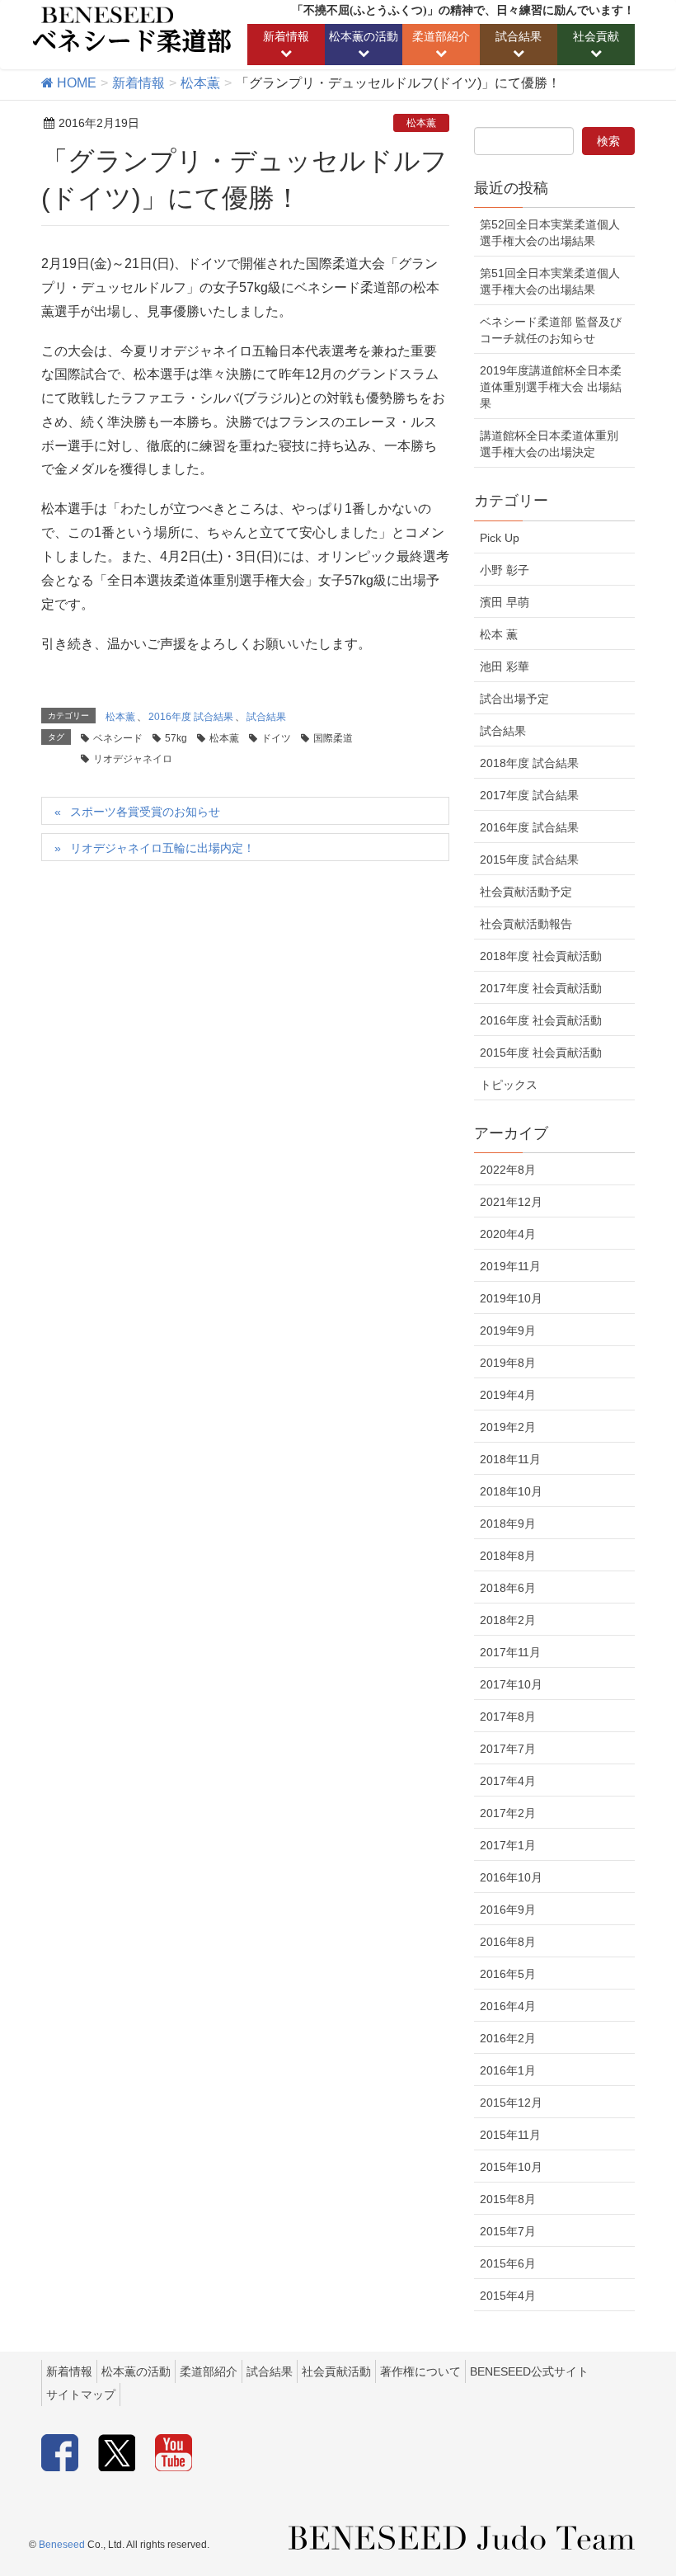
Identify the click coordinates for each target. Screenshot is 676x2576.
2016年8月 (508, 1942)
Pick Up (500, 538)
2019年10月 (511, 1298)
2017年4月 (508, 1781)
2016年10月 (511, 1877)
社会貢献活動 (336, 2371)
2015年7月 (508, 2231)
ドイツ (276, 738)
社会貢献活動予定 (526, 892)
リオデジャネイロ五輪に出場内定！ (162, 848)
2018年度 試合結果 (529, 763)
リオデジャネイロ (133, 759)
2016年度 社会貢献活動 (541, 1020)
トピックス (509, 1085)
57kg (176, 738)
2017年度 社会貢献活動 (541, 988)
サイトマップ (81, 2395)
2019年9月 (508, 1330)
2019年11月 (510, 1266)
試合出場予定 (514, 699)
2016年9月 (508, 1910)
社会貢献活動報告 (526, 924)
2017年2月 (508, 1813)
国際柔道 (333, 738)
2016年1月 (508, 2070)
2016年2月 (508, 2038)
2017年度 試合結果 (529, 795)
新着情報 (69, 2371)
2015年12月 (511, 2103)
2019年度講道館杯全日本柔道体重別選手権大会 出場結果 (551, 387)
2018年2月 (508, 1620)
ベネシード (118, 738)
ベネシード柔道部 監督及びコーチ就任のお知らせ (551, 330)
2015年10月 (511, 2167)
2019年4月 (508, 1395)
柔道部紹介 (209, 2371)
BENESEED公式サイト (529, 2371)
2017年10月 (511, 1684)
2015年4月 (508, 2296)
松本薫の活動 (136, 2371)
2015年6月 (508, 2263)
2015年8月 (508, 2199)
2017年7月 (508, 1749)
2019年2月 (508, 1427)
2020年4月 (508, 1234)
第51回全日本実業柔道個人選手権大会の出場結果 (550, 281)
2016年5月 (508, 1974)
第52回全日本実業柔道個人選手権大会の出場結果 (550, 233)
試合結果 (266, 717)
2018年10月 (511, 1491)
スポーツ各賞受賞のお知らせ (145, 812)
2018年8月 (508, 1556)
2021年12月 (511, 1202)
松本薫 (421, 123)
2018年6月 (508, 1588)
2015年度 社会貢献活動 (541, 1053)
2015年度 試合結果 (529, 859)
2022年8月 (508, 1170)
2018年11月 (510, 1459)
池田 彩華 (505, 666)
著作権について (420, 2371)
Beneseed (62, 2545)
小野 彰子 (505, 570)
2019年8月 (508, 1363)
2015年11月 (510, 2135)
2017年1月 (508, 1845)
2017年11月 (510, 1652)
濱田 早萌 (505, 602)
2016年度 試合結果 (191, 717)
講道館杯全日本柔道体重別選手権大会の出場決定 (549, 444)
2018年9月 (508, 1523)
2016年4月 (508, 2006)
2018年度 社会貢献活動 (541, 956)
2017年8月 (508, 1717)
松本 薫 (499, 634)
